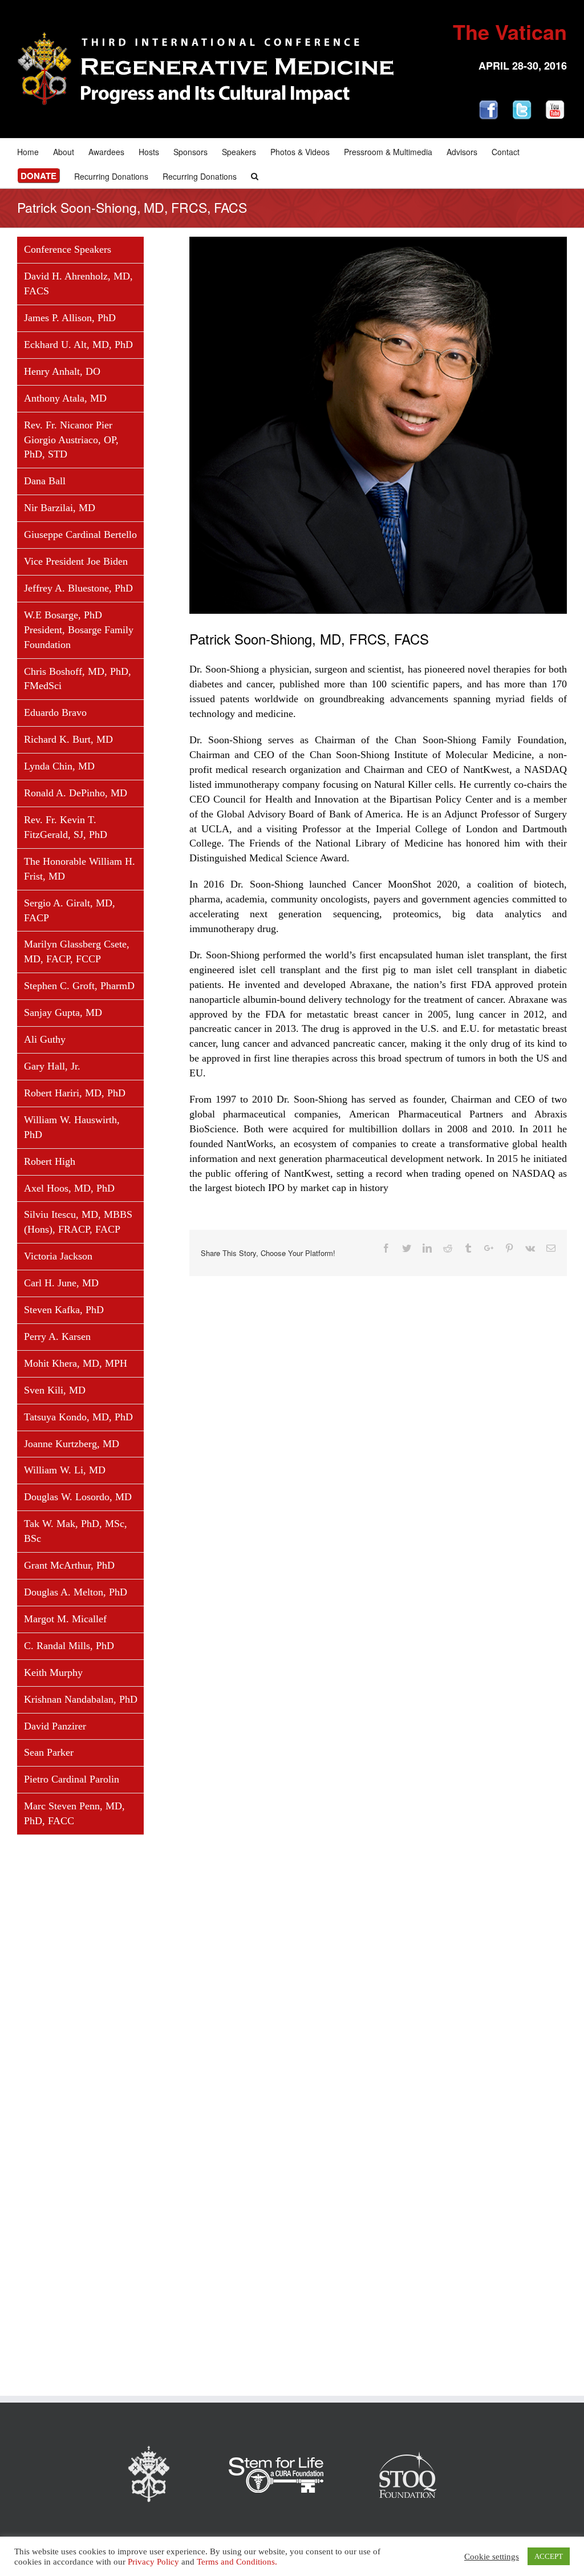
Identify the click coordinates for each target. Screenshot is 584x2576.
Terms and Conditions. (237, 2562)
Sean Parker (49, 1752)
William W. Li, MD (65, 1470)
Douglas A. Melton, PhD (76, 1592)
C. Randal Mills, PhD (69, 1646)
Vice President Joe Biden (76, 561)
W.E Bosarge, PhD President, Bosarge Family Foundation (79, 630)
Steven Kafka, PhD (64, 1310)
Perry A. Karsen (57, 1336)
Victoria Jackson (58, 1256)
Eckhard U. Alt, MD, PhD (78, 345)
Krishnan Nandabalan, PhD (81, 1699)
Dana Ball (45, 481)
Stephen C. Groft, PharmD (79, 986)
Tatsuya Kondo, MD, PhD (78, 1417)
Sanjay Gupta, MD (63, 1012)
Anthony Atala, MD (65, 398)
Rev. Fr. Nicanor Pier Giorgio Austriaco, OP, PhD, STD (71, 440)
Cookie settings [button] (492, 2557)
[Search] (255, 175)
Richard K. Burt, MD (68, 739)
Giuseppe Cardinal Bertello (80, 534)
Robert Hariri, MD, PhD (75, 1093)
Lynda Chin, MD (59, 766)
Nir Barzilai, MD (60, 508)
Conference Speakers (68, 249)
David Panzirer (55, 1726)
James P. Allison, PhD (70, 318)
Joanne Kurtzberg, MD (72, 1444)
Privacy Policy (153, 2562)
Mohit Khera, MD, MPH (76, 1363)
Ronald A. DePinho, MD (76, 793)
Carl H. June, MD (61, 1283)
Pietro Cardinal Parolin (72, 1779)
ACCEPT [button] (549, 2556)
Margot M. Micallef (65, 1619)
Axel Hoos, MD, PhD (69, 1188)
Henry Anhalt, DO (62, 371)
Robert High (50, 1161)
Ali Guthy (45, 1039)
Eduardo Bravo (55, 712)
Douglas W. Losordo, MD (78, 1497)
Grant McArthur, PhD (69, 1565)
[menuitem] (35, 151)
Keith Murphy (53, 1672)
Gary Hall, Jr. (52, 1066)
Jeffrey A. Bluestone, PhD (78, 588)
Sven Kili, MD (55, 1390)
